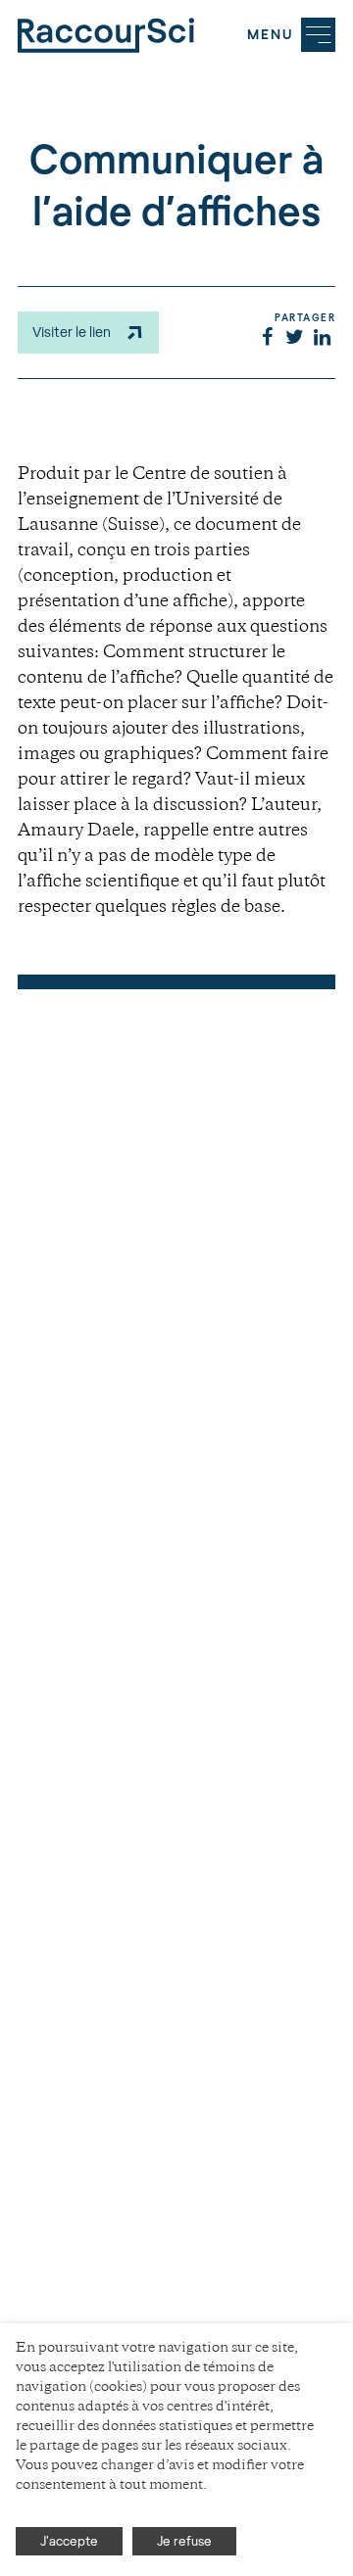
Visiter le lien (72, 332)
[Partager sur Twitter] (294, 339)
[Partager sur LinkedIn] (322, 339)
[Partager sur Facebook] (267, 339)
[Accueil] (106, 35)
